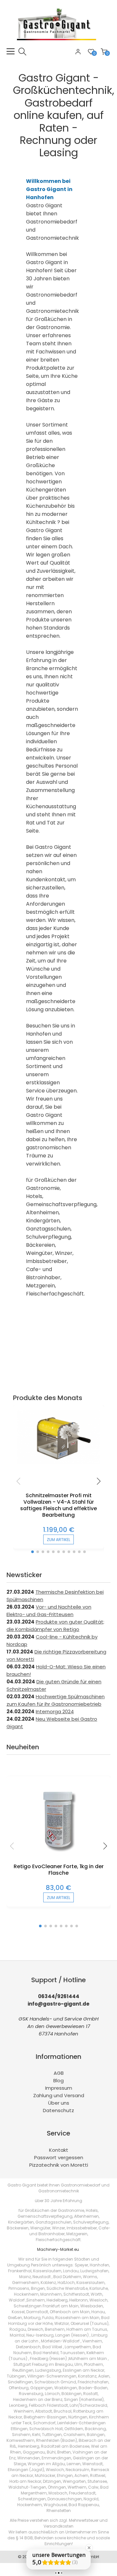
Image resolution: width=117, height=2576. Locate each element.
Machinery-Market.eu (58, 2249)
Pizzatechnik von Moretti (59, 2165)
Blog (58, 2080)
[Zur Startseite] (58, 44)
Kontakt (59, 2150)
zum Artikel (58, 1540)
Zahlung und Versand (59, 2095)
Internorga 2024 (55, 1711)
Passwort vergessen (59, 2157)
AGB (59, 2073)
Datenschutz (58, 2110)
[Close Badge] (89, 2548)
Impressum (59, 2088)
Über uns (59, 2103)
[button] (32, 1552)
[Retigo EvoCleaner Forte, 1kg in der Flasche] (58, 1860)
